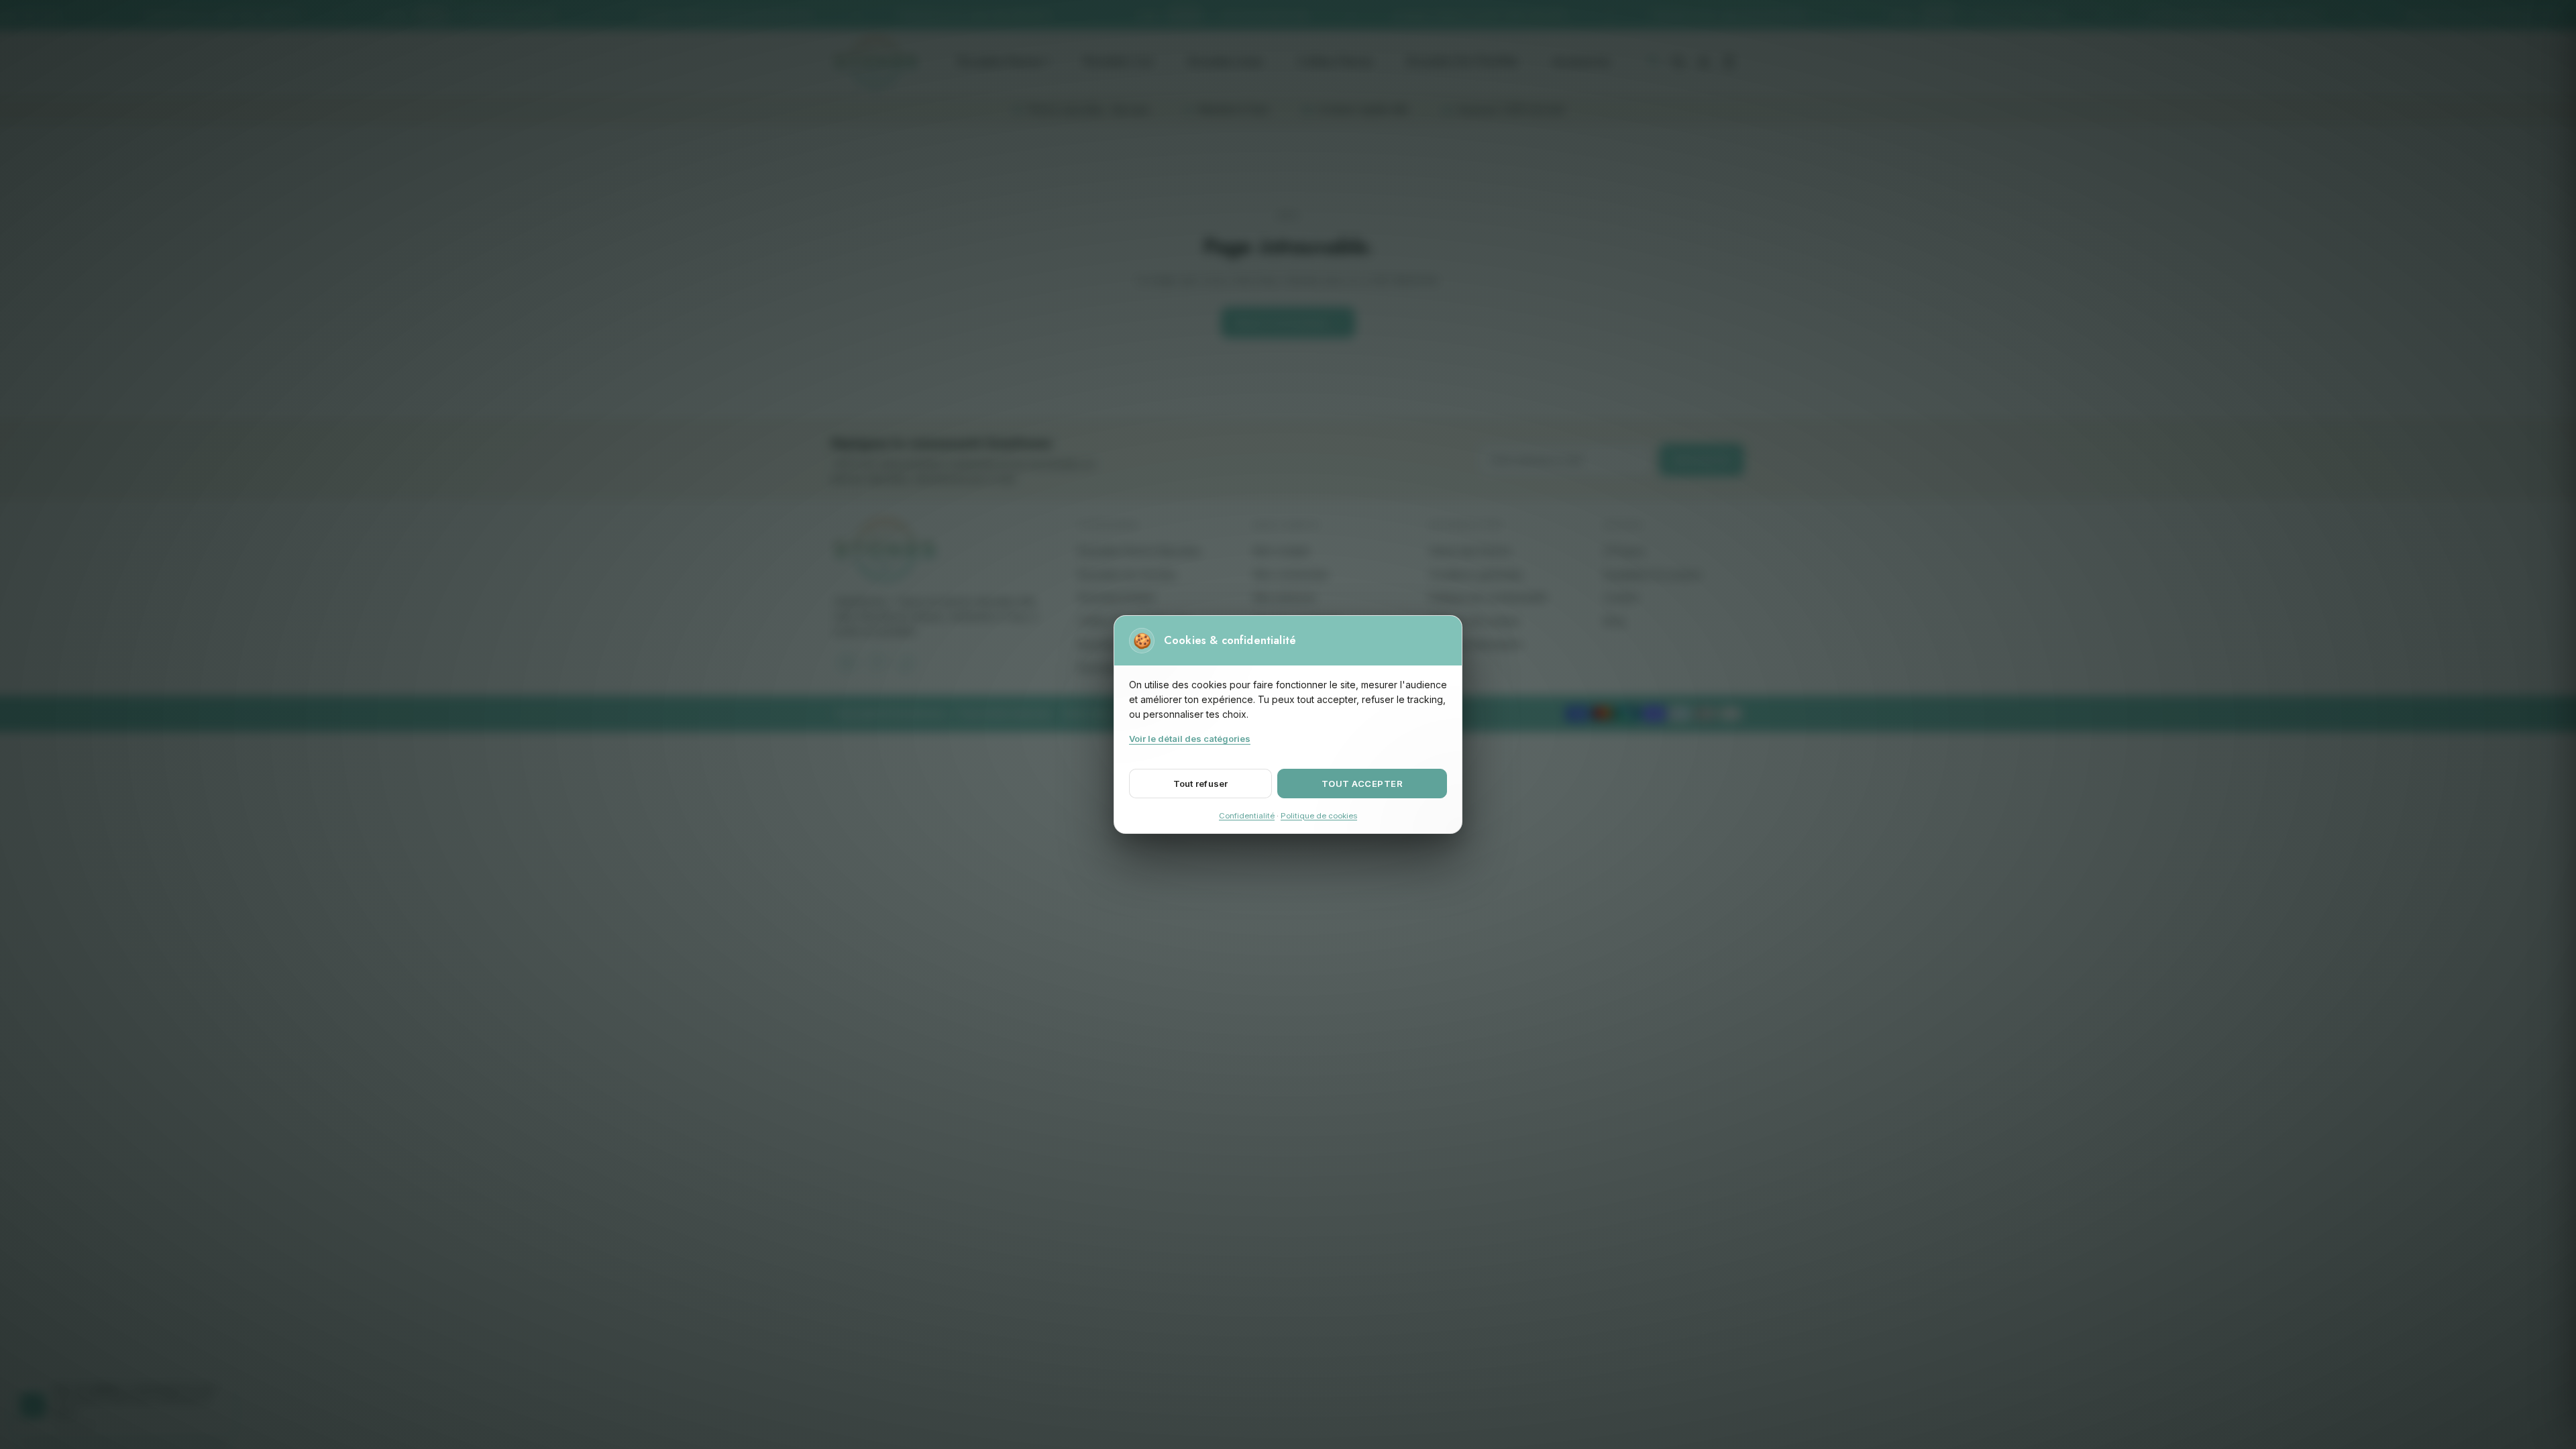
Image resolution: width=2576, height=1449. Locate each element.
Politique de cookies (1319, 816)
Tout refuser (1201, 784)
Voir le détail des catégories (1190, 739)
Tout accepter (1362, 784)
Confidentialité (1247, 816)
